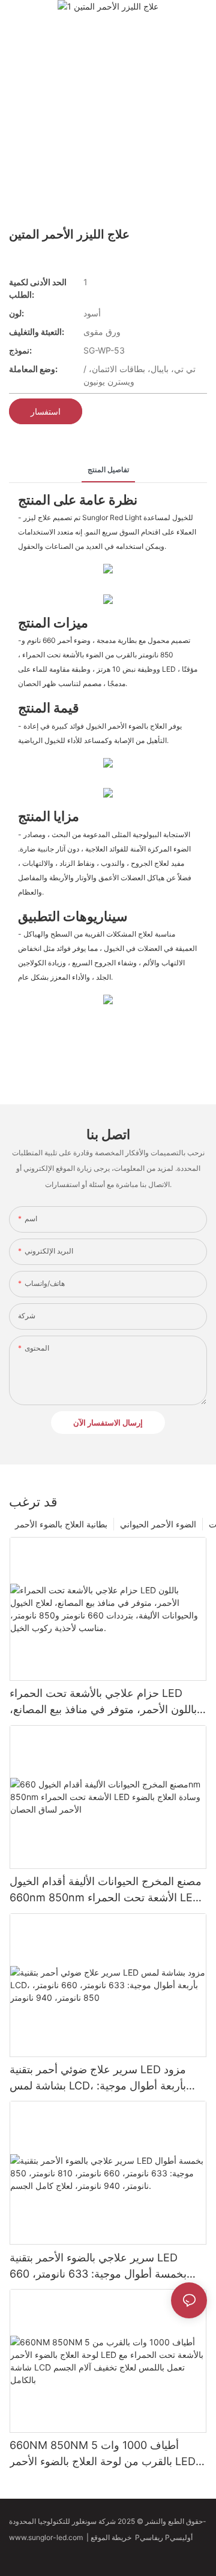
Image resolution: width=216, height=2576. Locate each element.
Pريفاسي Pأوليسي (165, 2537)
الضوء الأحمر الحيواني (158, 1524)
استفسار (46, 411)
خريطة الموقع (113, 2537)
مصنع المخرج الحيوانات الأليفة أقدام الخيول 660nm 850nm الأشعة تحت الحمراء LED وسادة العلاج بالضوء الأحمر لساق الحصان (106, 1890)
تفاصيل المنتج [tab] (108, 469)
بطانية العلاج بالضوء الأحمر (61, 1524)
